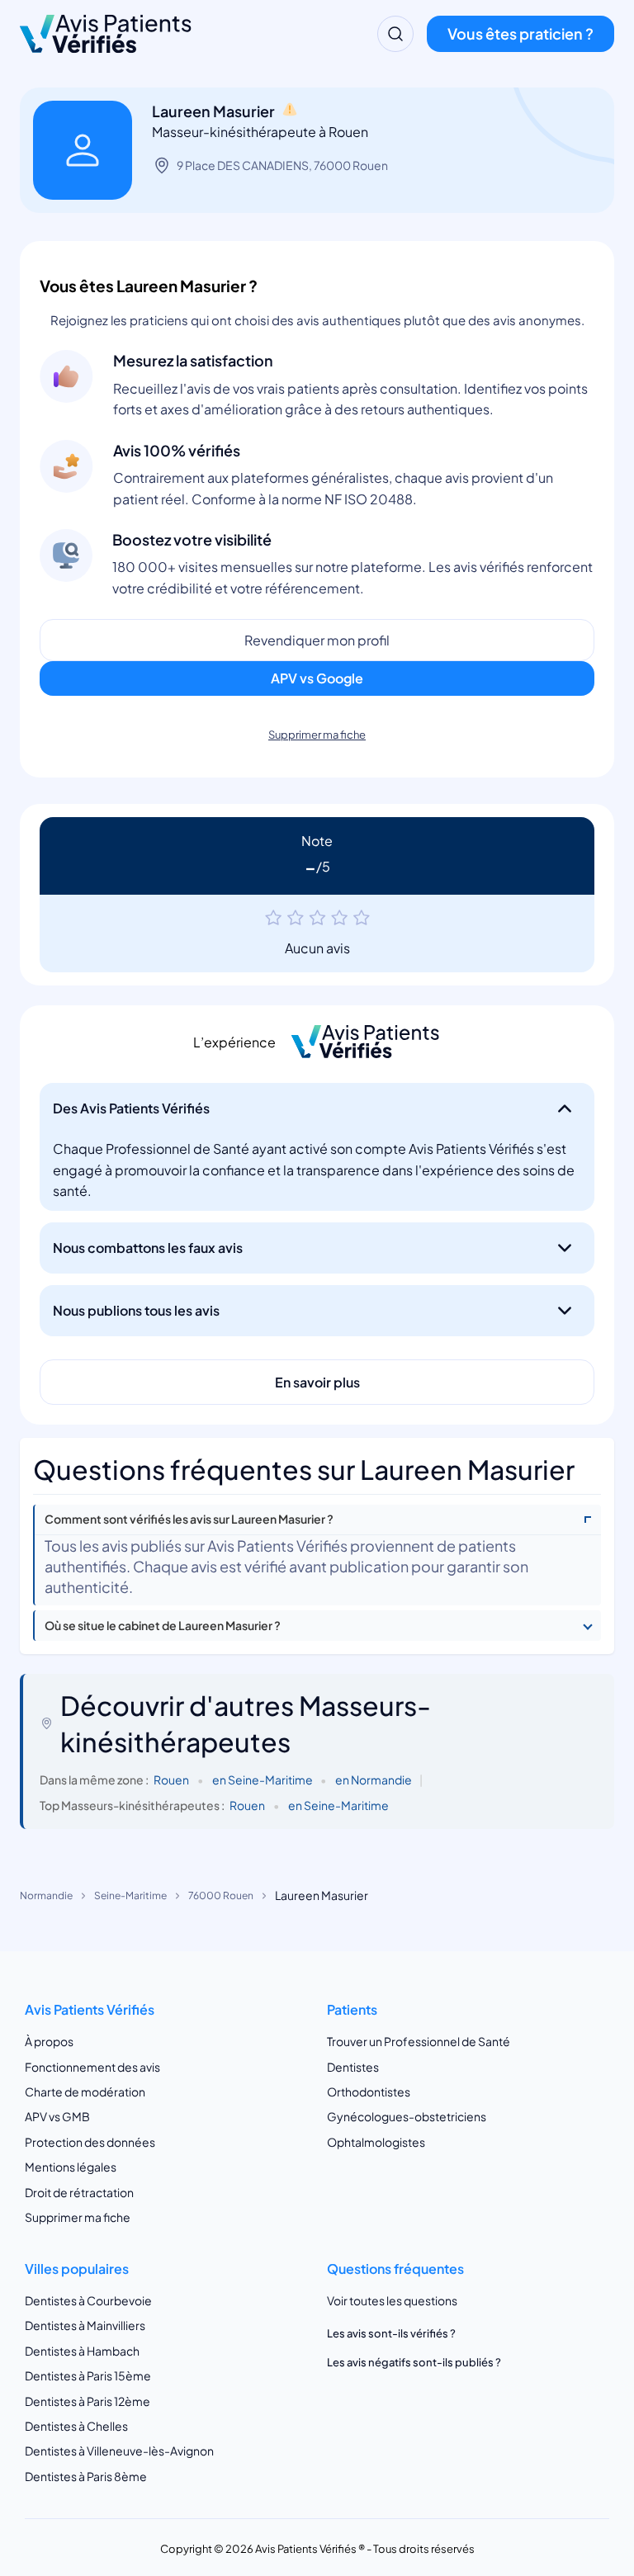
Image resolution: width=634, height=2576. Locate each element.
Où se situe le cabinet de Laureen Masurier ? (163, 1626)
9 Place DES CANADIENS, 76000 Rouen (282, 165)
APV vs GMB (57, 2116)
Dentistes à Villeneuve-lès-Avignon (119, 2451)
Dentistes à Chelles (76, 2426)
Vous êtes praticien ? (520, 33)
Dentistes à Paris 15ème (88, 2375)
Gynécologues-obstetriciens (407, 2116)
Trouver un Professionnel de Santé (419, 2041)
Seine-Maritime (130, 1895)
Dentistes (353, 2067)
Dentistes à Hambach (82, 2351)
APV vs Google (317, 678)
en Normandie (374, 1780)
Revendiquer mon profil (317, 640)
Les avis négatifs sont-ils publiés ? (414, 2362)
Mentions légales (71, 2167)
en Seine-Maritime (263, 1780)
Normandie (46, 1895)
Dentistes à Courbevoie (88, 2300)
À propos (49, 2041)
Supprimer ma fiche (317, 735)
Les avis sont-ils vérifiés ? (391, 2333)
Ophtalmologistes (376, 2142)
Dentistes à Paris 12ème (88, 2401)
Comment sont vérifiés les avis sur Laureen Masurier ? (189, 1519)
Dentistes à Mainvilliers (85, 2325)
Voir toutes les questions (392, 2300)
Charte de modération (85, 2092)
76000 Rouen (221, 1895)
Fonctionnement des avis (92, 2067)
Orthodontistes (369, 2092)
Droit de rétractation (79, 2192)
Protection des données (90, 2142)
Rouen (171, 1780)
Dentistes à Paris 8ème (86, 2476)
